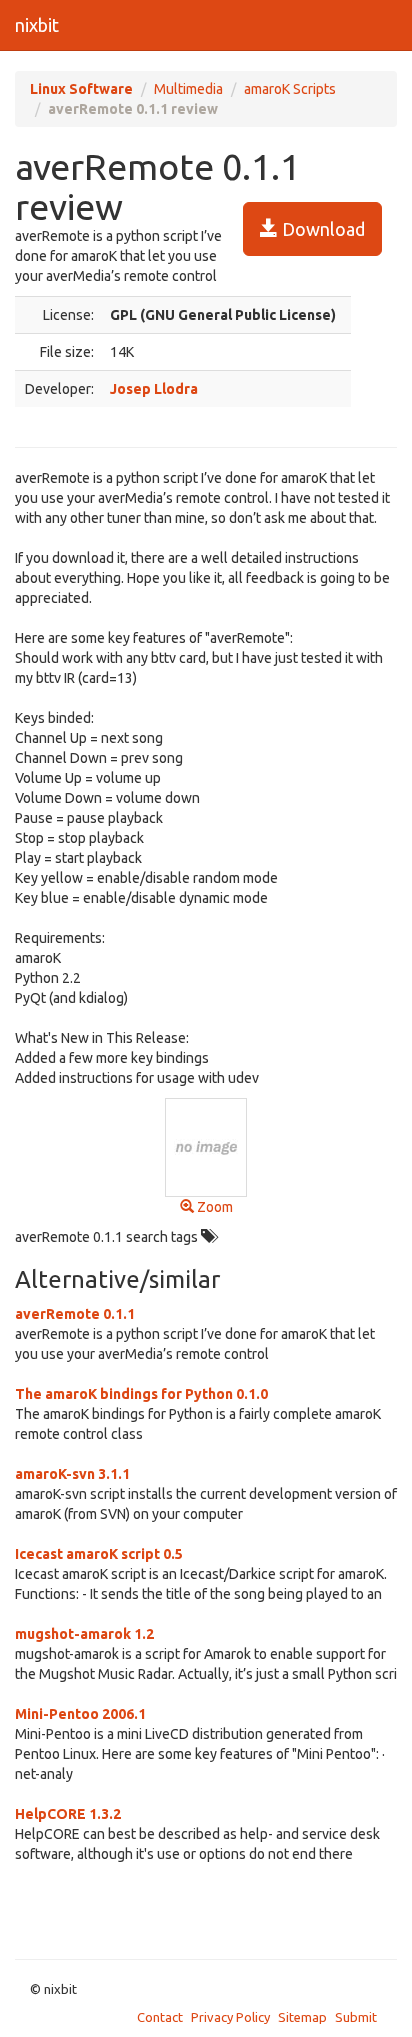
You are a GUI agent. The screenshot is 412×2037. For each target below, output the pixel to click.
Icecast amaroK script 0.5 (99, 1554)
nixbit (37, 25)
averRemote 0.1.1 (75, 1314)
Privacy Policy (230, 2017)
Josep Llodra (154, 389)
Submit (356, 2017)
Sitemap (302, 2017)
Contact (160, 2017)
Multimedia (188, 89)
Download (321, 229)
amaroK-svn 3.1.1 (72, 1474)
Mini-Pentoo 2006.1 (80, 1714)
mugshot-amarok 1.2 (84, 1634)
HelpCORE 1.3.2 (68, 1814)
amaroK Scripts (290, 89)
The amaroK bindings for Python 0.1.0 (141, 1394)
